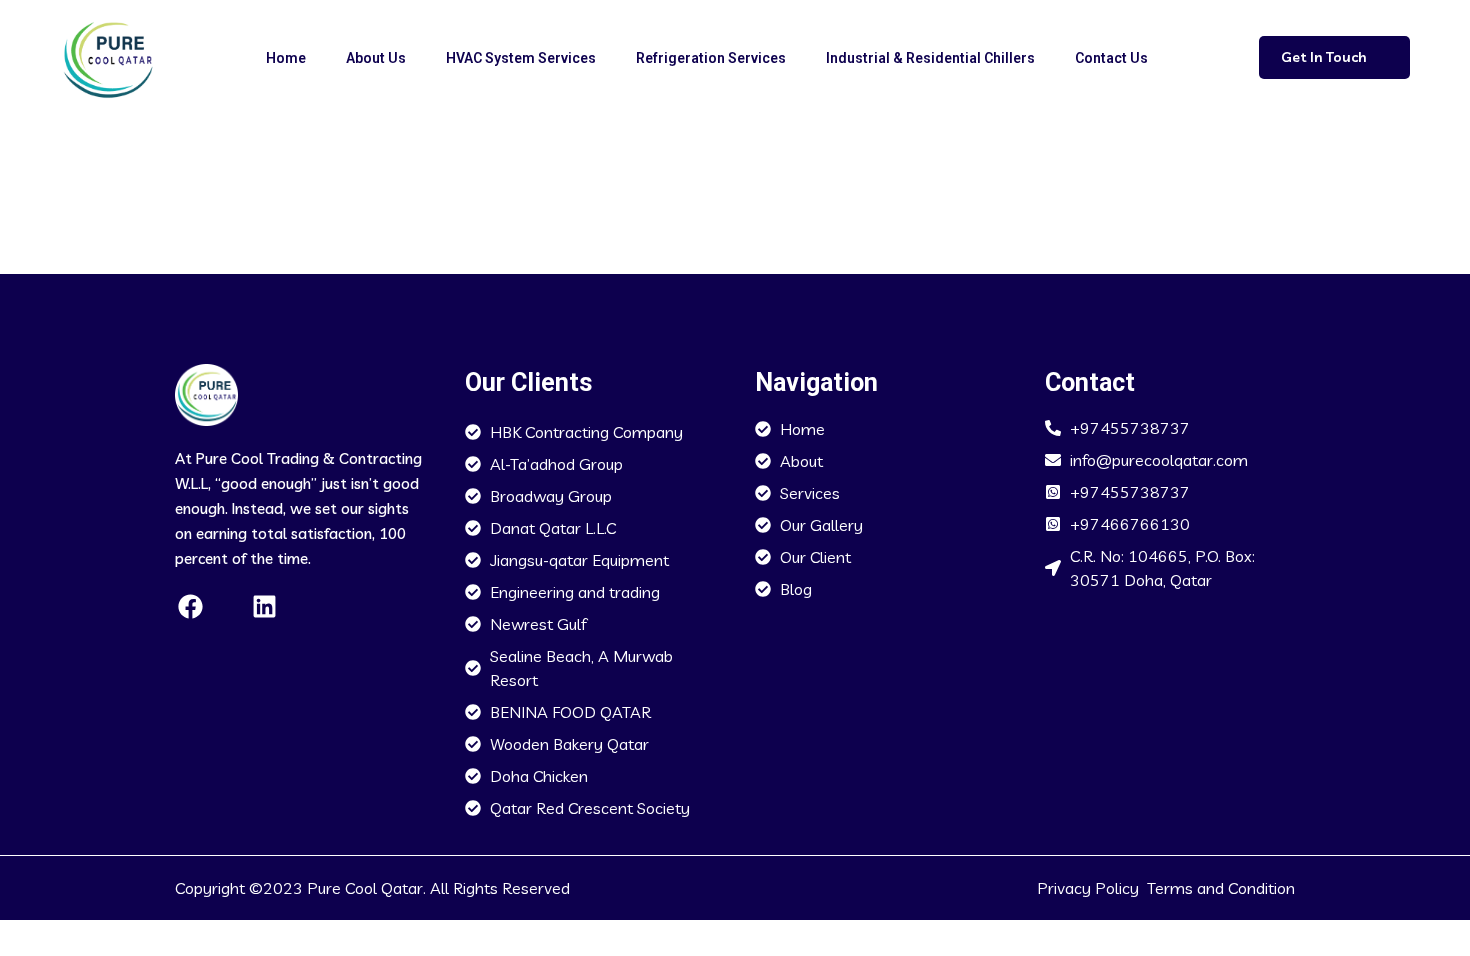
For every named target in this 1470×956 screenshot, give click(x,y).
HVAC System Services (521, 58)
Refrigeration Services (711, 58)
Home (286, 58)
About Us (376, 58)
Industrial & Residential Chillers (930, 58)
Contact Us (1111, 58)
